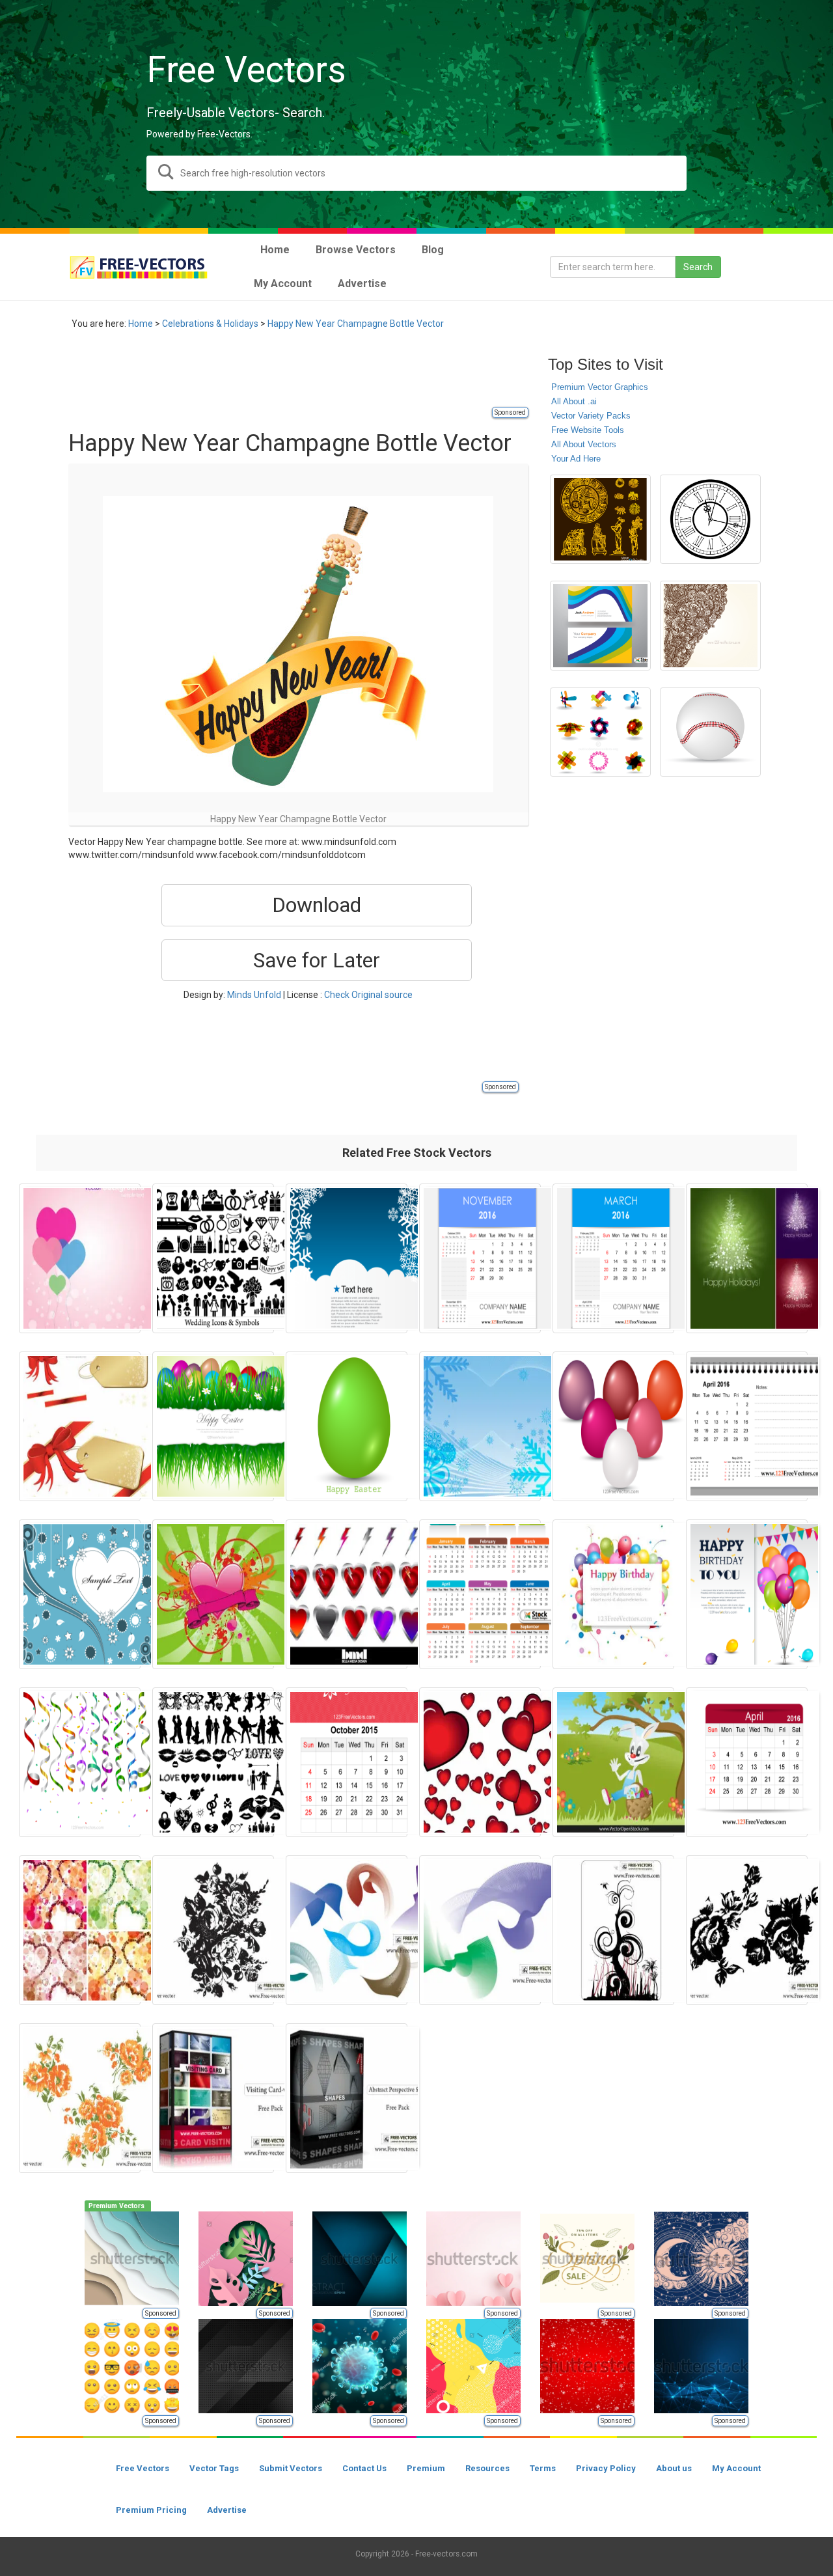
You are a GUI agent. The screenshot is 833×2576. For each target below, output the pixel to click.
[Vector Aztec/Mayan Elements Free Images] (600, 519)
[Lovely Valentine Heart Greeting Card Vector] (80, 1594)
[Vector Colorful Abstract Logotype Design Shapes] (600, 732)
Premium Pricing (151, 2510)
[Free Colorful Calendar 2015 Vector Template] (480, 1594)
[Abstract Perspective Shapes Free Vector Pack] (347, 2098)
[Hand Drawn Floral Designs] (710, 626)
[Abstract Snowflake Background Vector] (480, 1426)
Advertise (227, 2510)
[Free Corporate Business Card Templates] (600, 626)
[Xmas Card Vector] (747, 1258)
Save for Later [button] (317, 960)
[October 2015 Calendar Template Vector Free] (347, 1762)
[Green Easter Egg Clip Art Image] (347, 1426)
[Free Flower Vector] (213, 1930)
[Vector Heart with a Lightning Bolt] (347, 1594)
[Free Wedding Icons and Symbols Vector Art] (213, 1258)
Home (141, 324)
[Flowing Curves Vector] (347, 1930)
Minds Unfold (254, 995)
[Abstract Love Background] (80, 1258)
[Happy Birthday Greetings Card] (747, 1594)
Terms (543, 2468)
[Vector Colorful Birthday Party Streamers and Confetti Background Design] (80, 1762)
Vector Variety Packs (591, 416)
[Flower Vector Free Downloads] (80, 2098)
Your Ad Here (576, 459)
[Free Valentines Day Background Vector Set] (80, 1930)
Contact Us (364, 2468)
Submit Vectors (291, 2468)
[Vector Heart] (213, 1594)
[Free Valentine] (213, 1762)
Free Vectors (143, 2468)
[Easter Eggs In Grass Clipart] (213, 1426)
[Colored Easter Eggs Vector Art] (613, 1426)
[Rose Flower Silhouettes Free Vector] (747, 1930)
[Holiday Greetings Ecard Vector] (80, 1426)
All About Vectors (584, 444)
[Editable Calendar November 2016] (480, 1258)
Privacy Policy (606, 2468)
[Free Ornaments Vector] (613, 1930)
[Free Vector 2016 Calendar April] (747, 1762)
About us (674, 2468)
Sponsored (510, 412)
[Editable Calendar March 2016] (613, 1258)
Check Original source (368, 995)
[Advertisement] (305, 376)
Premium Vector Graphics (600, 387)
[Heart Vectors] (480, 1762)
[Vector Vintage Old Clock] (710, 519)
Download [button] (317, 905)
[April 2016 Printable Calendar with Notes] (747, 1426)
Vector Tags (214, 2468)
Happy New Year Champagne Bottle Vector (356, 324)
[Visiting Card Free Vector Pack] (213, 2098)
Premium (426, 2468)
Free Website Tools (588, 430)
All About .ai (574, 401)
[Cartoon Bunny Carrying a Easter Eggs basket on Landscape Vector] (613, 1762)
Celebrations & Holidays (210, 324)
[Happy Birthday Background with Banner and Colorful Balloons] (613, 1594)
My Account (736, 2468)
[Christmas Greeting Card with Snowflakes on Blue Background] (347, 1258)
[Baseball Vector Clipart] (710, 732)
